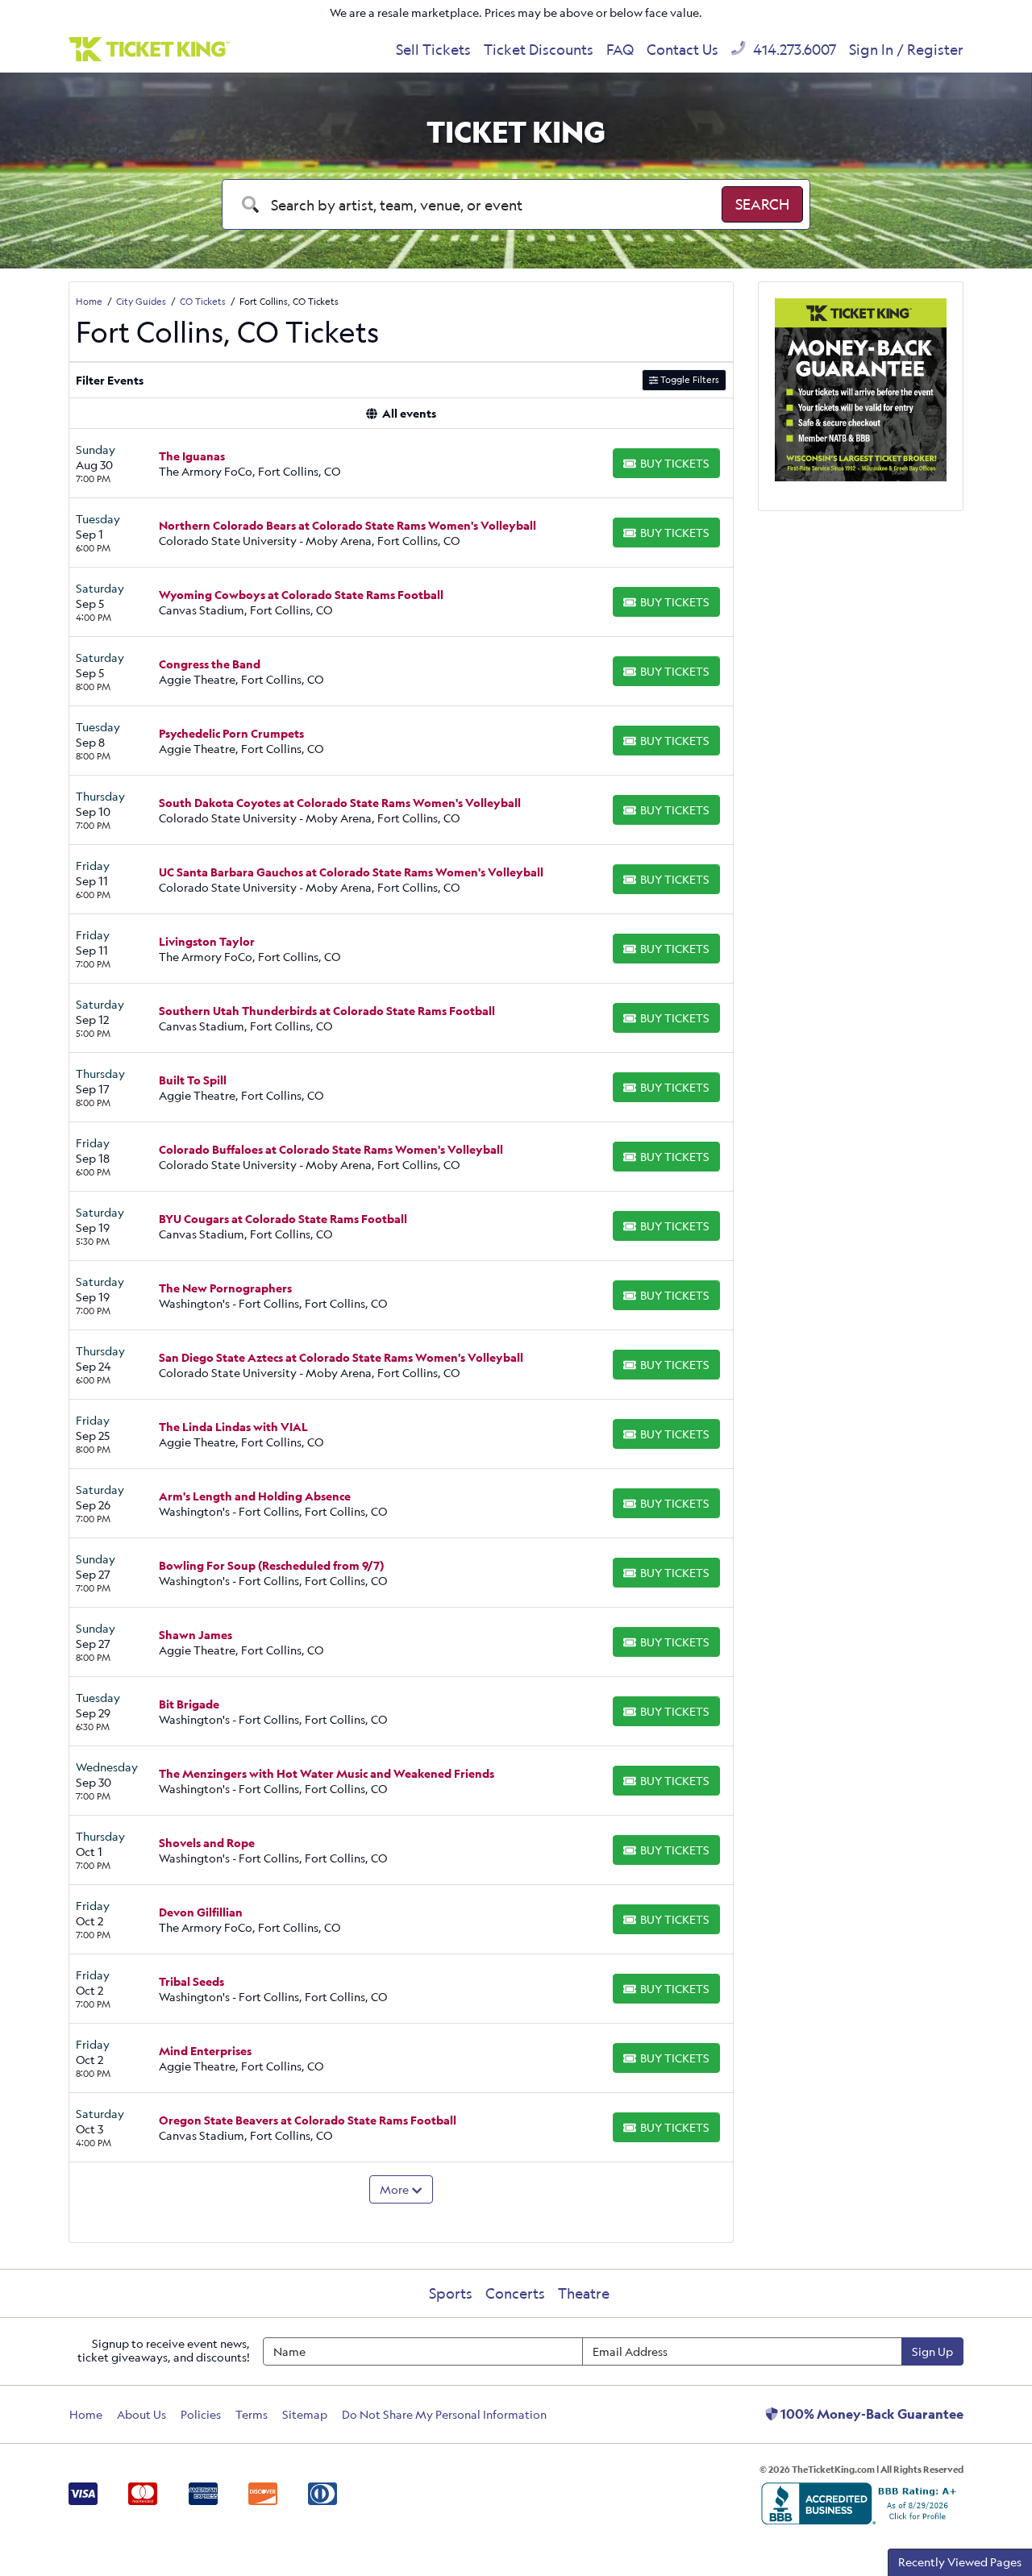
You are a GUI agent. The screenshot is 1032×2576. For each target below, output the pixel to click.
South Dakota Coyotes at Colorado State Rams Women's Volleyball (340, 803)
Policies (201, 2414)
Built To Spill (193, 1080)
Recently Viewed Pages (960, 2562)
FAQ (620, 49)
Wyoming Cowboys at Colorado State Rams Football (301, 595)
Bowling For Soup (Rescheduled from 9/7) (271, 1565)
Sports (451, 2293)
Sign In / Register (906, 49)
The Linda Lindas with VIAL (233, 1427)
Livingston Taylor (207, 941)
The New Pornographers (225, 1288)
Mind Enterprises (205, 2051)
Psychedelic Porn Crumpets (231, 733)
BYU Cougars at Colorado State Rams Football (283, 1219)
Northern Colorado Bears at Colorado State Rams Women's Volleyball (347, 525)
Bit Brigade (189, 1704)
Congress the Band (210, 664)
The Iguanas (192, 456)
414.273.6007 (793, 49)
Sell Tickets (433, 49)
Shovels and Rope (207, 1843)
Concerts (515, 2293)
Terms (252, 2414)
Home (86, 2414)
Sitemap (305, 2414)
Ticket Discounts (539, 49)
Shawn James (196, 1635)
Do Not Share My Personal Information (444, 2414)
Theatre (584, 2293)
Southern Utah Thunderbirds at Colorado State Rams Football (327, 1011)
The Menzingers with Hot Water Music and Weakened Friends (327, 1773)
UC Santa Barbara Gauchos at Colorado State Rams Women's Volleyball (351, 872)
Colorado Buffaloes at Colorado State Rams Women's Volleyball (331, 1149)
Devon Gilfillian (201, 1912)
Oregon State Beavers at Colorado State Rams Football (308, 2120)
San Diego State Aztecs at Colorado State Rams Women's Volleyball (341, 1357)
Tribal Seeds (191, 1981)
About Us (141, 2414)
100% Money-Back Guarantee (871, 2414)
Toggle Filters (689, 379)
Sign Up (932, 2351)
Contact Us (682, 49)
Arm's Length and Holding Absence (255, 1496)
